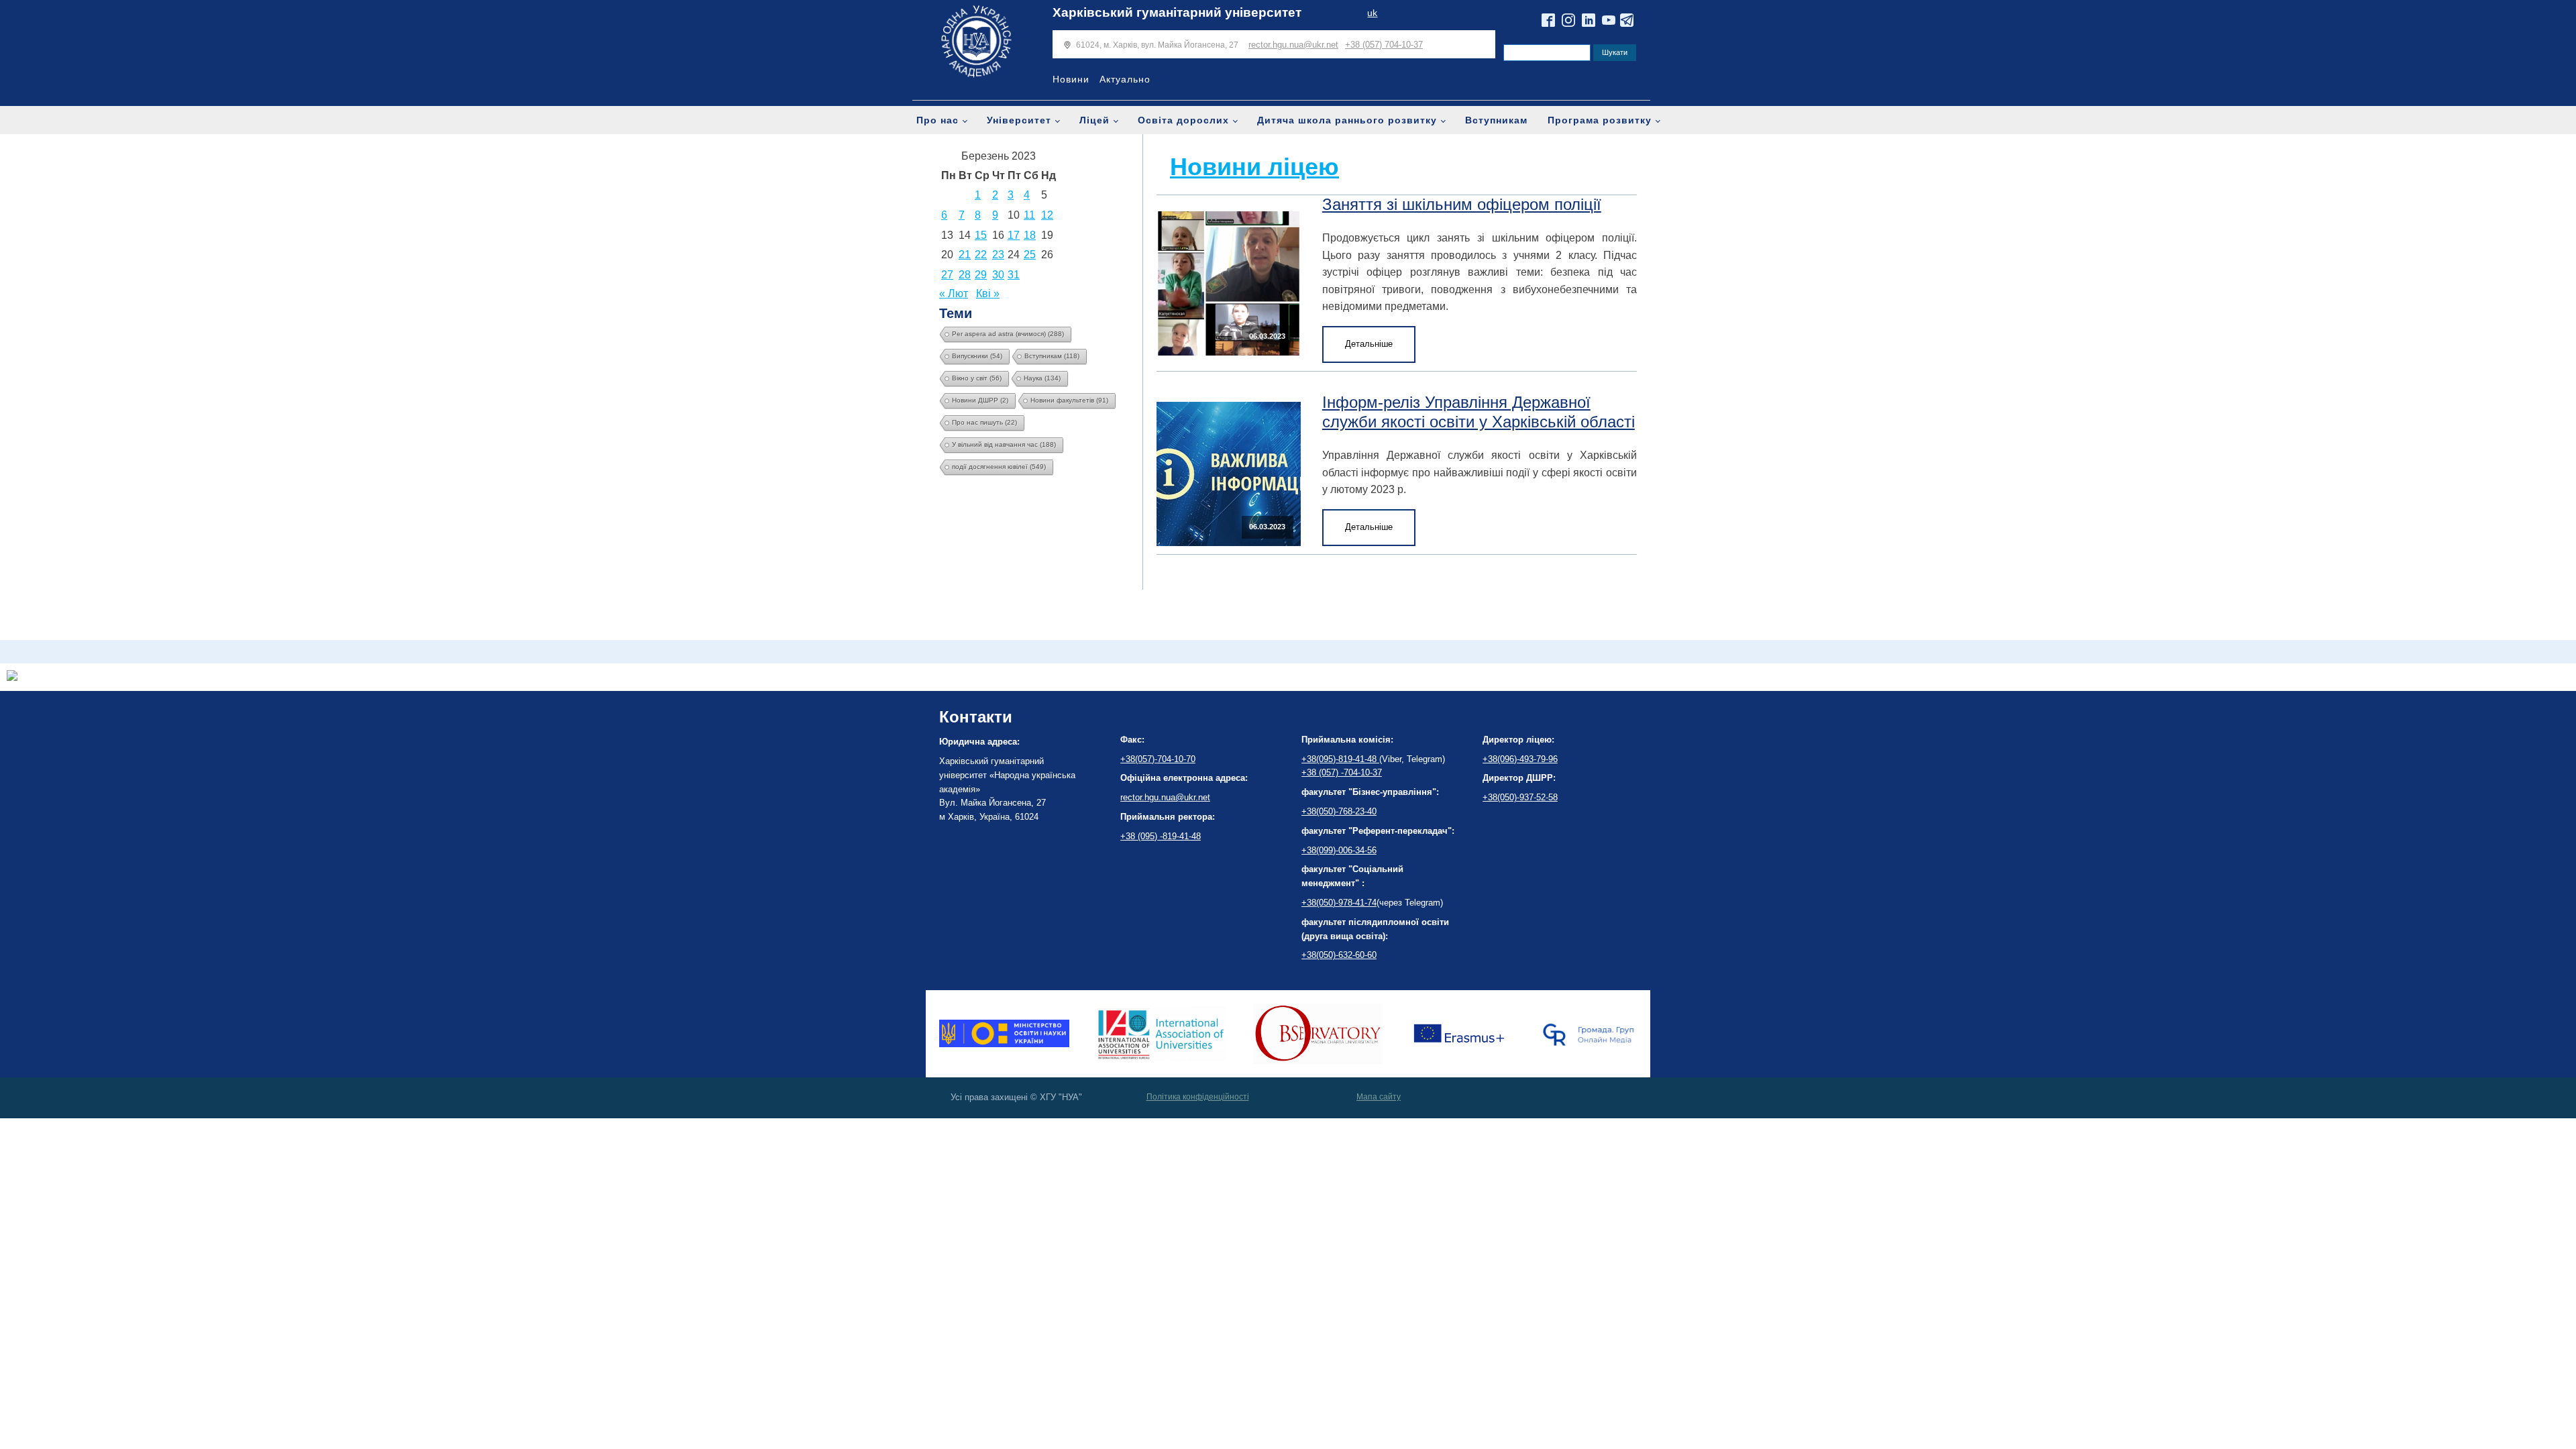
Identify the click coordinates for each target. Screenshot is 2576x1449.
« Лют (954, 293)
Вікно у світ (977, 378)
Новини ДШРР (980, 400)
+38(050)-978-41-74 (1339, 903)
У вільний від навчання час (1004, 444)
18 (1030, 235)
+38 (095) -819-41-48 (1161, 836)
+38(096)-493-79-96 (1520, 759)
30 (998, 275)
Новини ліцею (1254, 167)
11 (1029, 215)
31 (1014, 275)
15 (981, 235)
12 (1047, 215)
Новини (1071, 79)
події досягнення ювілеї (999, 467)
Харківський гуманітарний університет (1177, 12)
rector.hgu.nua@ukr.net (1293, 45)
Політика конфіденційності (1198, 1097)
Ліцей (1094, 120)
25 (1030, 255)
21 (965, 255)
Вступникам (1496, 120)
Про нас (937, 120)
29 (981, 275)
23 (998, 255)
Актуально (1125, 79)
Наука (1042, 378)
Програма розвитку (1600, 120)
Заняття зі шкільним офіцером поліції (1462, 204)
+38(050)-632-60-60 (1339, 955)
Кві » (988, 293)
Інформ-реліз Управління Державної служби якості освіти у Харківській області (1479, 412)
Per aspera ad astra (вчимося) (1008, 334)
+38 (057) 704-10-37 (1384, 45)
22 (981, 255)
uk (1372, 13)
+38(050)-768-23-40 (1339, 811)
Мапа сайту (1379, 1097)
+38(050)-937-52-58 (1520, 797)
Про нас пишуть (984, 422)
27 (947, 275)
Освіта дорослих (1183, 120)
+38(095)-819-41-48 (1340, 759)
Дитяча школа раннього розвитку (1347, 120)
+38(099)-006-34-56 (1339, 850)
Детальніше (1369, 344)
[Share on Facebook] (12, 677)
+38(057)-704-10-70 (1158, 759)
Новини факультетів (1069, 400)
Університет (1019, 120)
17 (1014, 235)
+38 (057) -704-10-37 (1342, 772)
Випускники (977, 356)
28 (965, 275)
